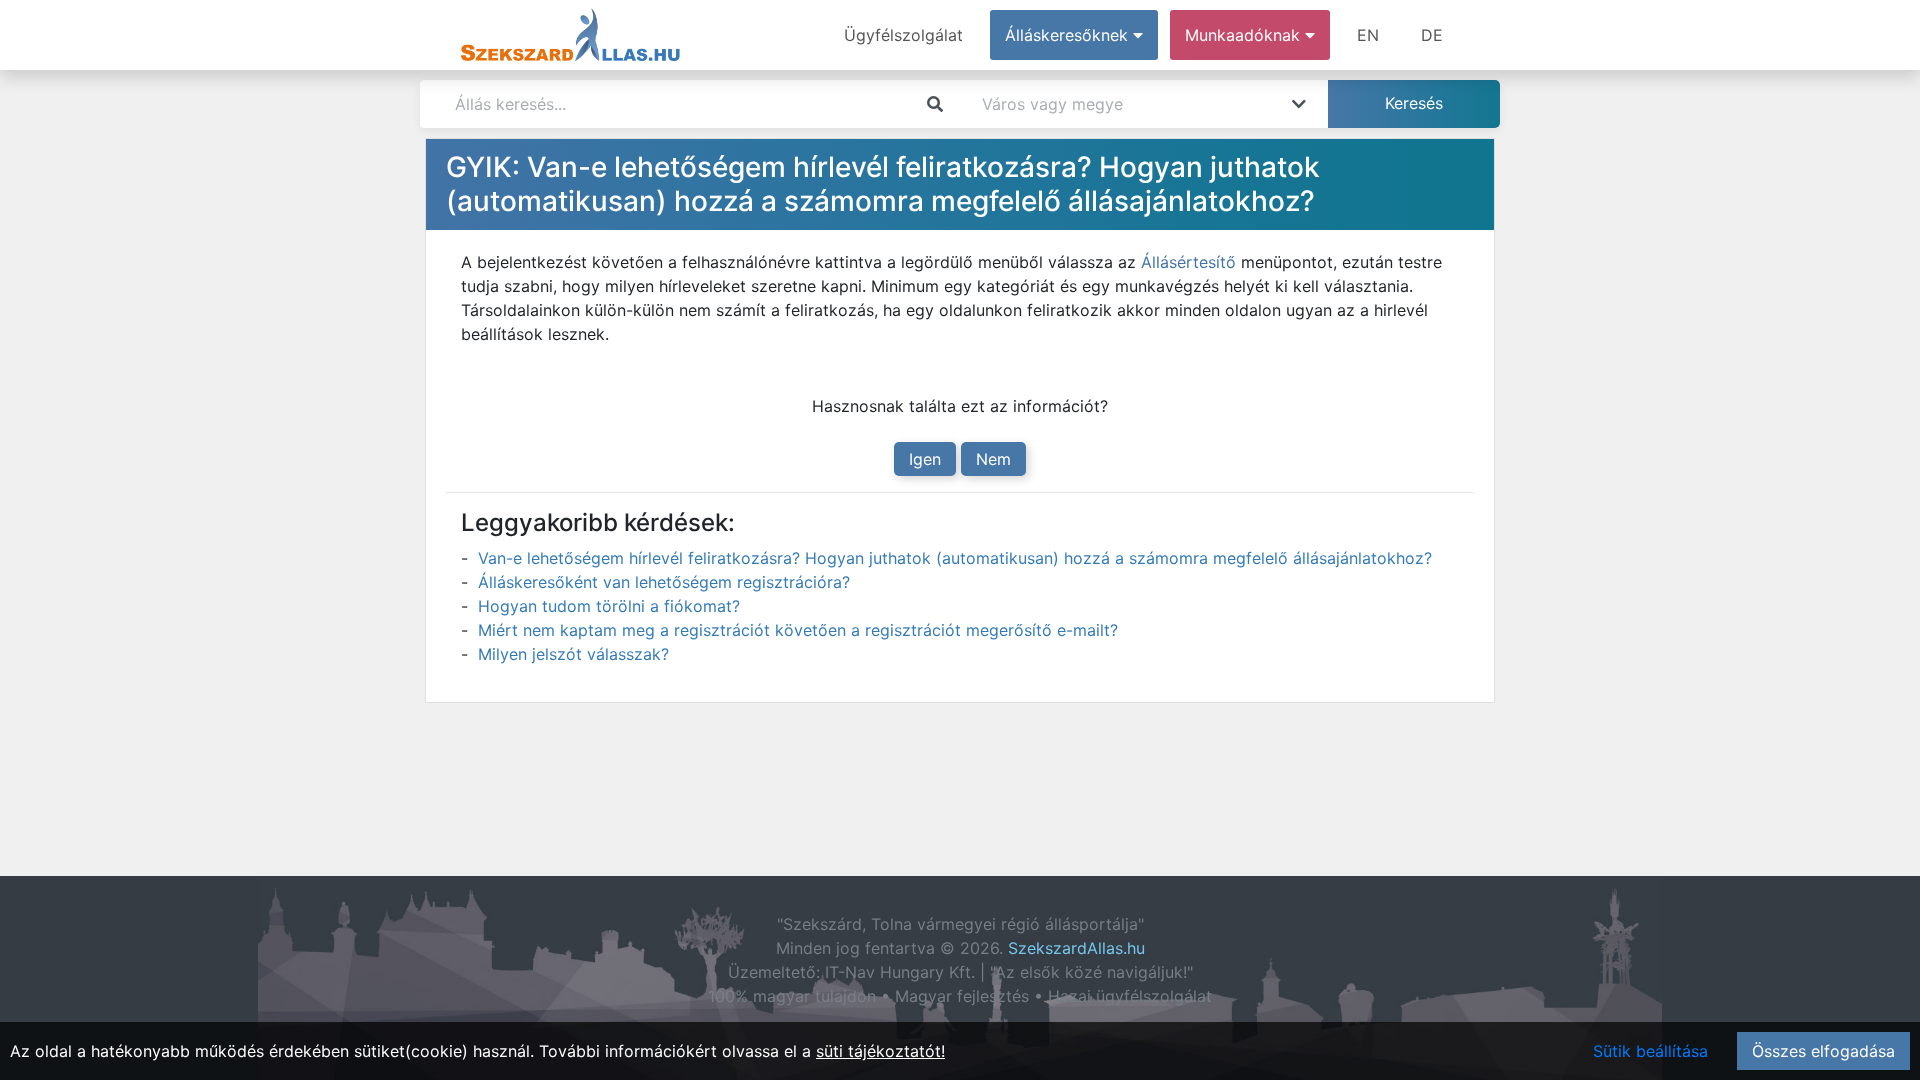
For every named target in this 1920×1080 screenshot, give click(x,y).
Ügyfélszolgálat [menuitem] (903, 35)
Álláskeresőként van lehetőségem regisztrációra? (664, 582)
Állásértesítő (1188, 262)
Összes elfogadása (1823, 1051)
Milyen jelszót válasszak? (573, 654)
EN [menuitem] (1368, 35)
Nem (993, 459)
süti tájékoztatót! (880, 1051)
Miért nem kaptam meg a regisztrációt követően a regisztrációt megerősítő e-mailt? (798, 630)
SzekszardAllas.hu (1076, 948)
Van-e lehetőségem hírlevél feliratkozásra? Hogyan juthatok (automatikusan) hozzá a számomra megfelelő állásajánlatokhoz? (955, 558)
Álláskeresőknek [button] (1069, 35)
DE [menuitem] (1432, 35)
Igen (925, 459)
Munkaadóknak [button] (1245, 35)
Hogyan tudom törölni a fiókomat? (609, 606)
